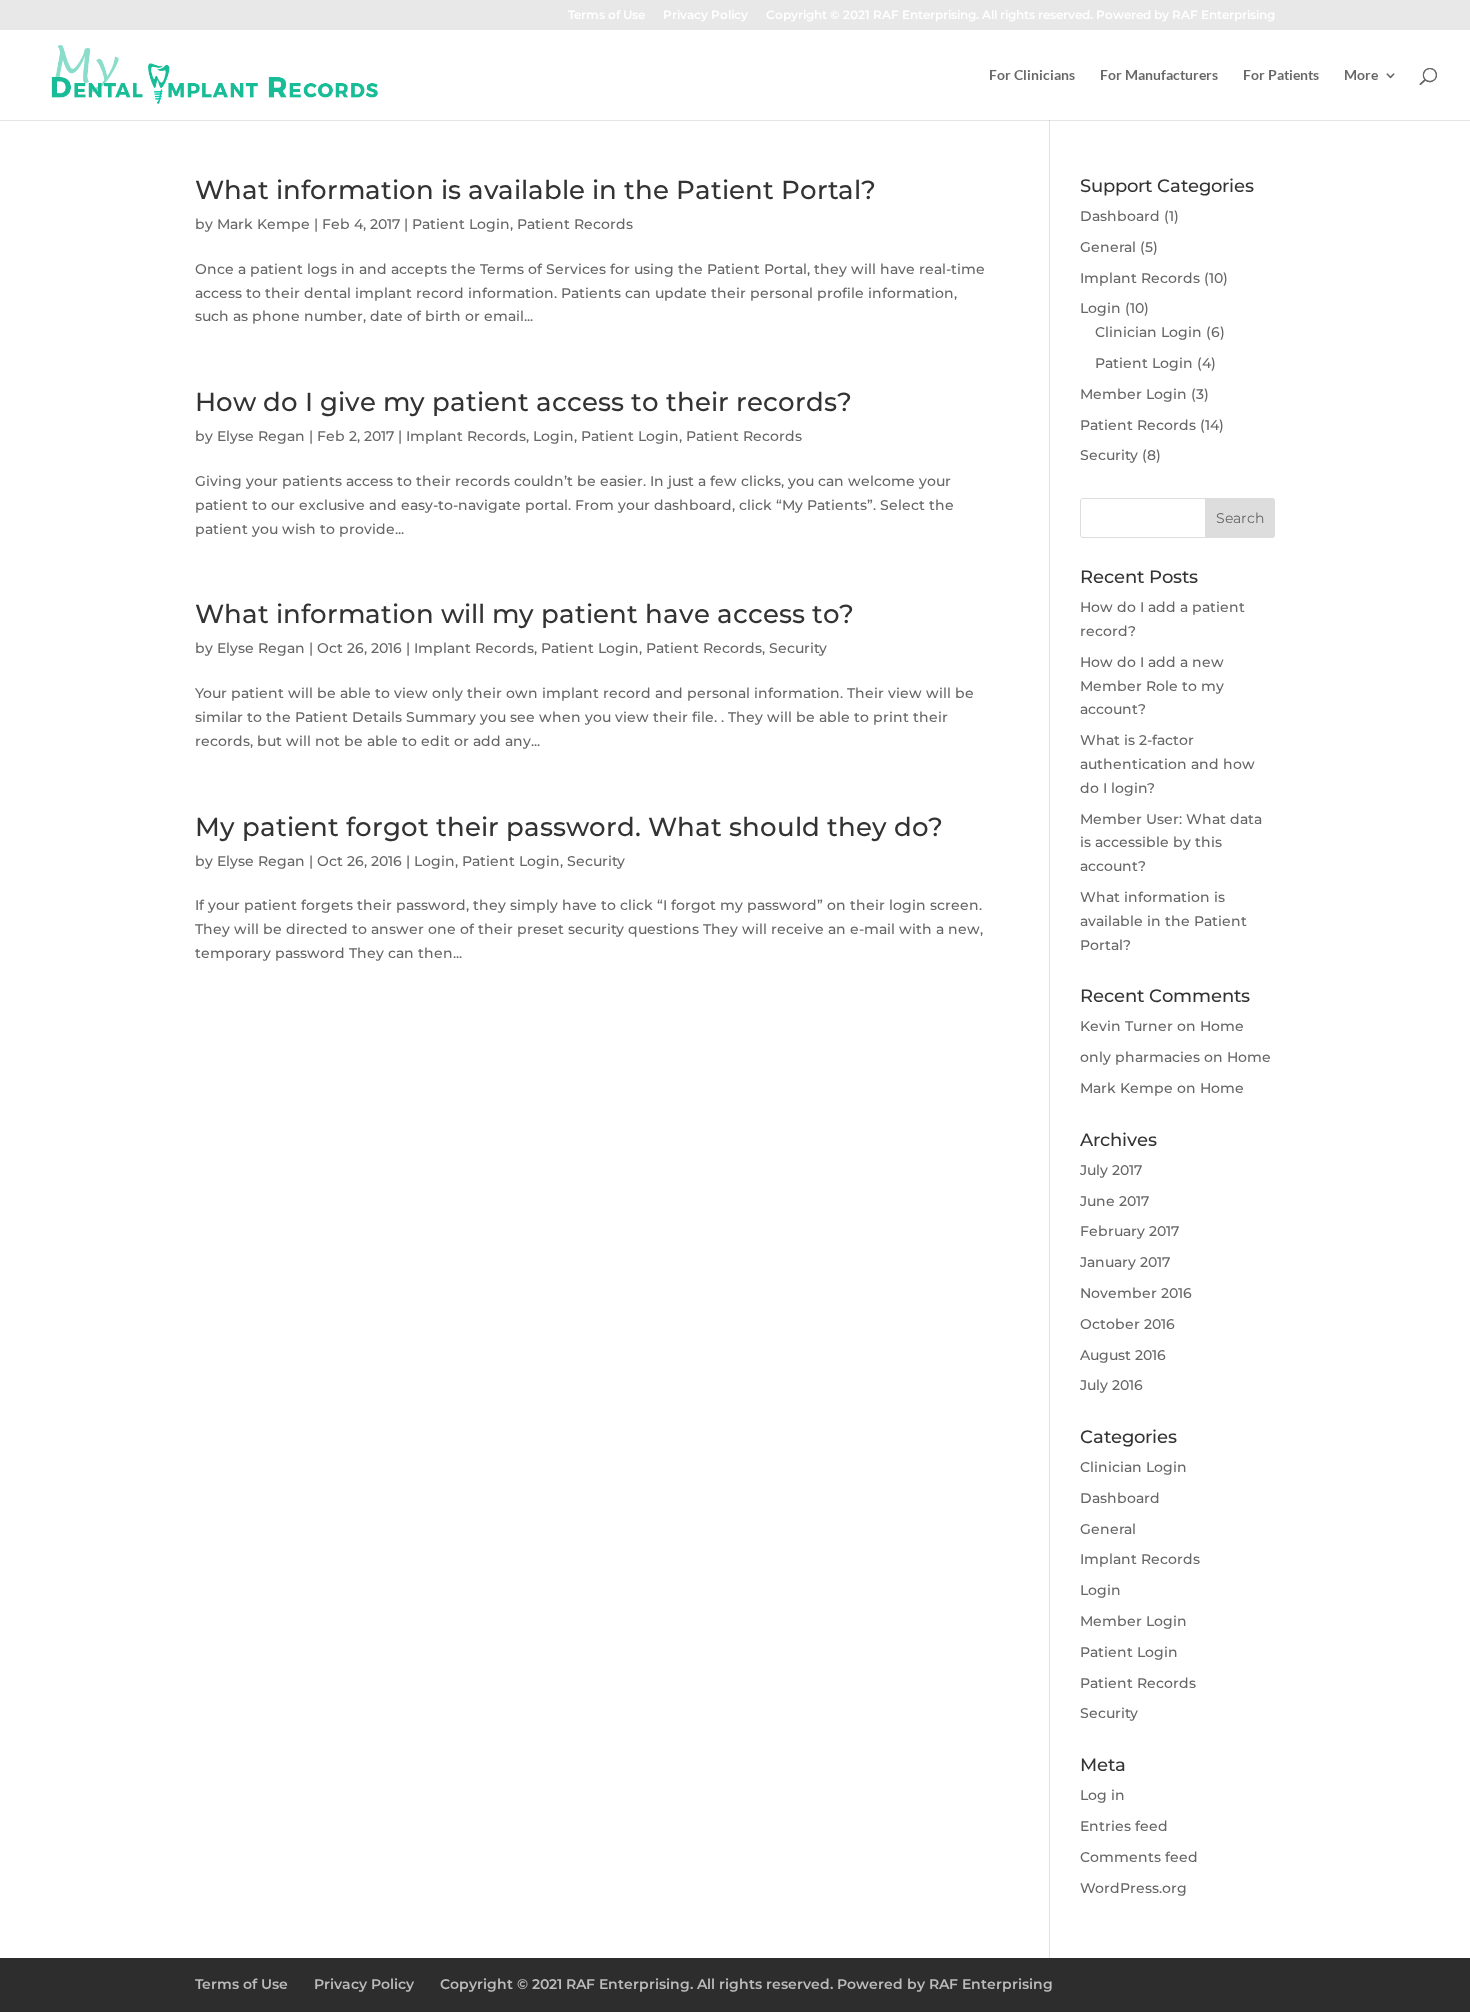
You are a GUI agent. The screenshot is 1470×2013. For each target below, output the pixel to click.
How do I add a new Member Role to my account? (1152, 686)
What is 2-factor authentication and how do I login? (1167, 764)
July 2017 (1111, 1170)
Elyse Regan (261, 436)
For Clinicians (1032, 75)
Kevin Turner (1126, 1026)
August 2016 (1123, 1355)
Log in (1102, 1795)
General (1108, 247)
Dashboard (1120, 216)
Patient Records (575, 224)
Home (1222, 1026)
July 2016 (1111, 1385)
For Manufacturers (1159, 75)
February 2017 (1129, 1231)
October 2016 (1127, 1324)
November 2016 (1136, 1293)
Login (553, 436)
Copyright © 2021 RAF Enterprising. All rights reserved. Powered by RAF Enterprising (1020, 15)
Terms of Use (606, 15)
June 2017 (1114, 1201)
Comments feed (1139, 1857)
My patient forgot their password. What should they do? (569, 827)
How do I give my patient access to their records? (523, 402)
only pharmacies (1140, 1057)
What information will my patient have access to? (524, 614)
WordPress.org (1133, 1888)
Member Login (1133, 394)
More (1361, 75)
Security (798, 648)
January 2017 (1125, 1262)
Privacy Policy (705, 15)
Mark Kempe (263, 224)
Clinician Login (1148, 332)
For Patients (1281, 75)
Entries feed (1124, 1826)
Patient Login (461, 224)
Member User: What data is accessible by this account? (1171, 843)
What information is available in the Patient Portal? (535, 190)
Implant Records (466, 436)
